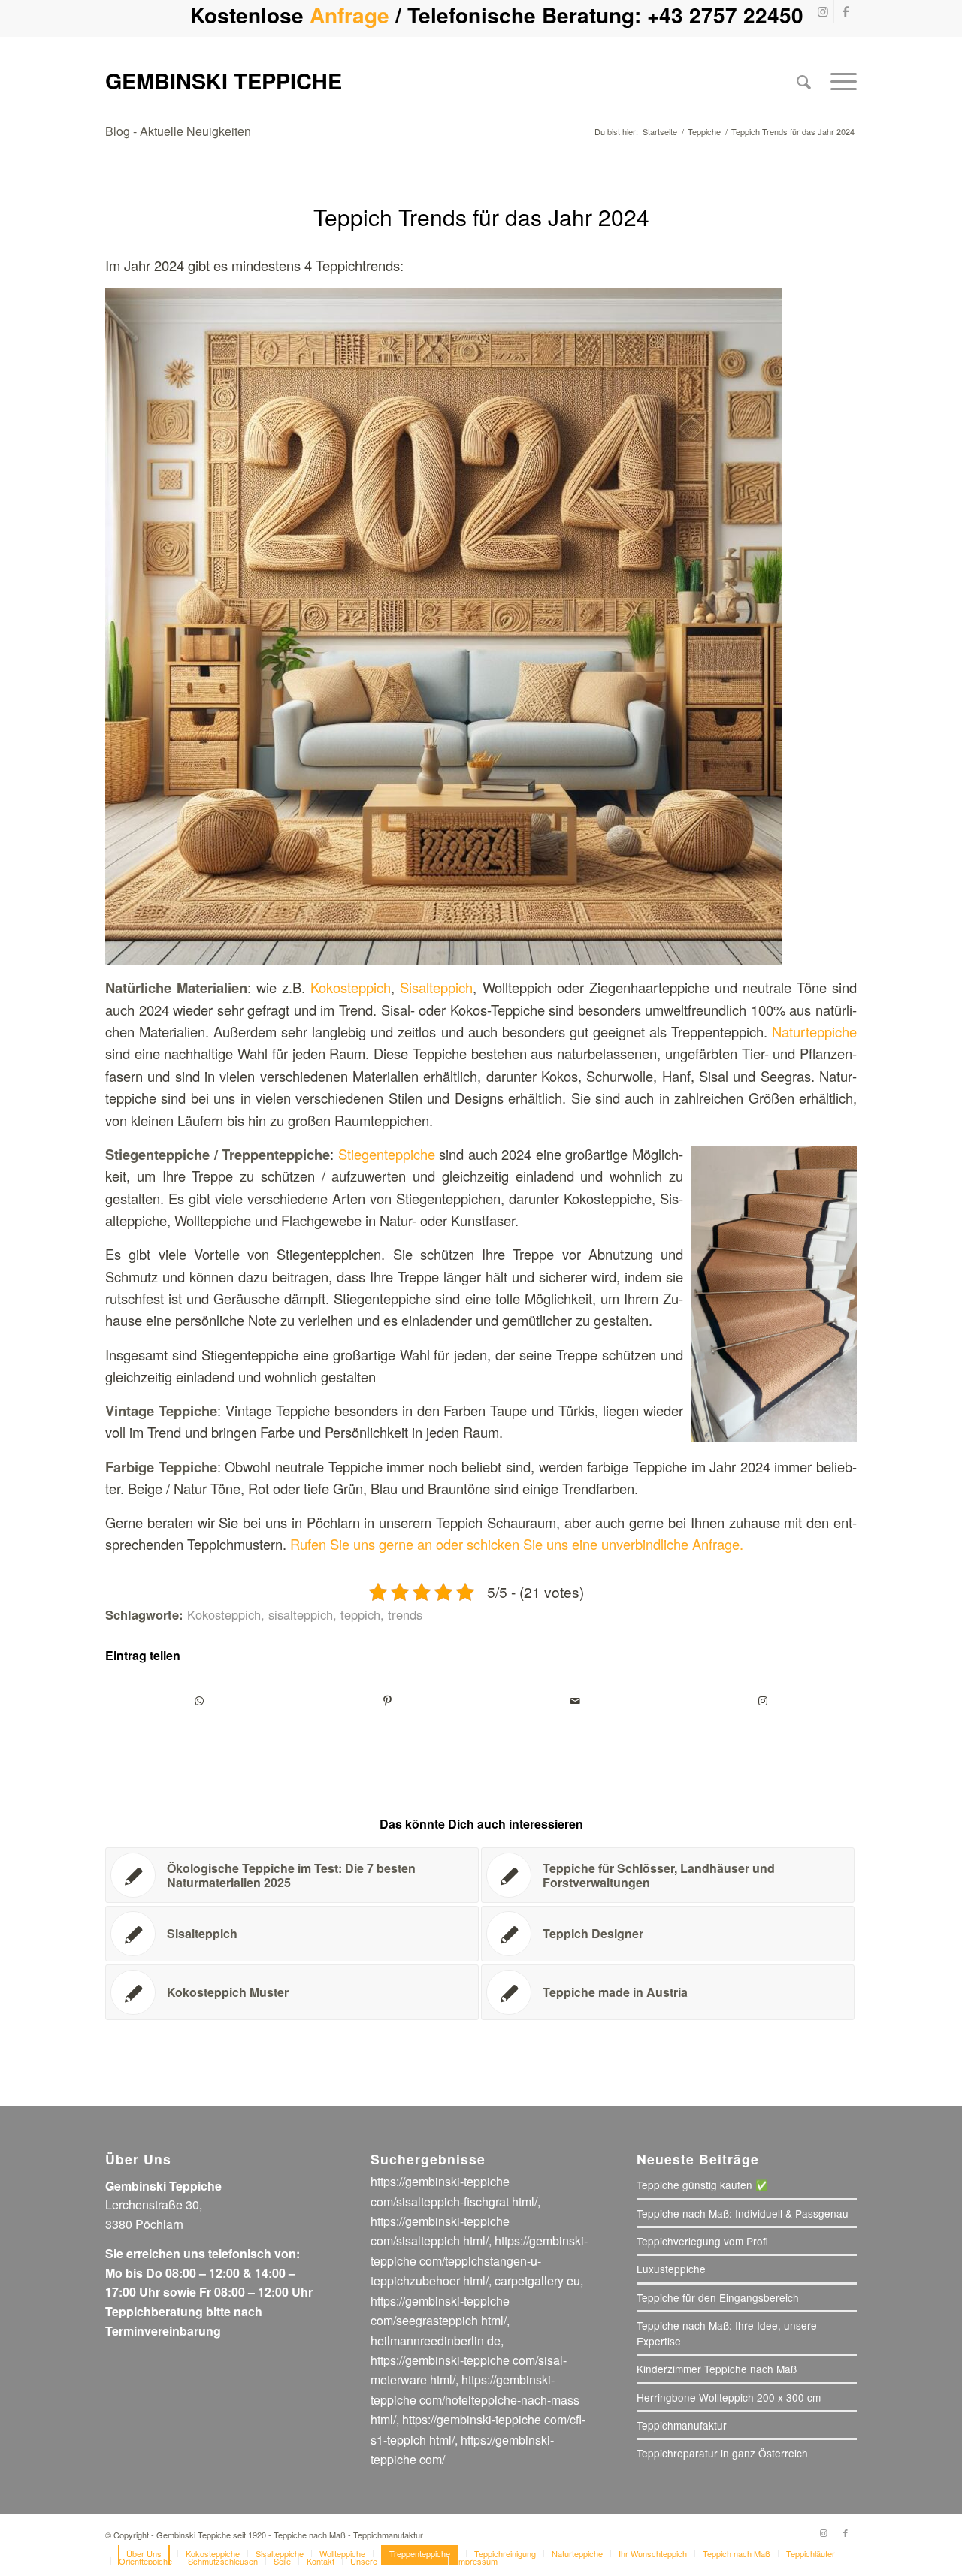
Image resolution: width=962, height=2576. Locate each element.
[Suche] (804, 81)
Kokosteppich (351, 987)
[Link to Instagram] (763, 1701)
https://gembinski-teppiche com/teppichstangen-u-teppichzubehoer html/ (479, 2260)
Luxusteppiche (671, 2269)
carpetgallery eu (537, 2280)
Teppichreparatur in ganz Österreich (722, 2453)
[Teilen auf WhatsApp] (199, 1701)
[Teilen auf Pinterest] (387, 1701)
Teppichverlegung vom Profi (702, 2241)
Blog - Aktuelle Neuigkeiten (178, 131)
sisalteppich (301, 1614)
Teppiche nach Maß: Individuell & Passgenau (743, 2213)
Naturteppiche (814, 1031)
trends (405, 1614)
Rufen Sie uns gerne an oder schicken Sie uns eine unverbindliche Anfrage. (517, 1544)
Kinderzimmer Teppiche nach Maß (717, 2369)
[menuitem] (804, 81)
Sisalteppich (436, 987)
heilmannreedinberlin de (436, 2340)
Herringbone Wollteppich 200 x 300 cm (729, 2397)
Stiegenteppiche (389, 1154)
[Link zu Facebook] (846, 11)
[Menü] (839, 81)
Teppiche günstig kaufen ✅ (702, 2185)
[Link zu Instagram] (823, 11)
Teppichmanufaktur (682, 2425)
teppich (360, 1614)
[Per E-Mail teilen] (575, 1701)
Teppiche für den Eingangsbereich (718, 2297)
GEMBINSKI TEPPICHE (224, 81)
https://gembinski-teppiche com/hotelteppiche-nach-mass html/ (475, 2399)
